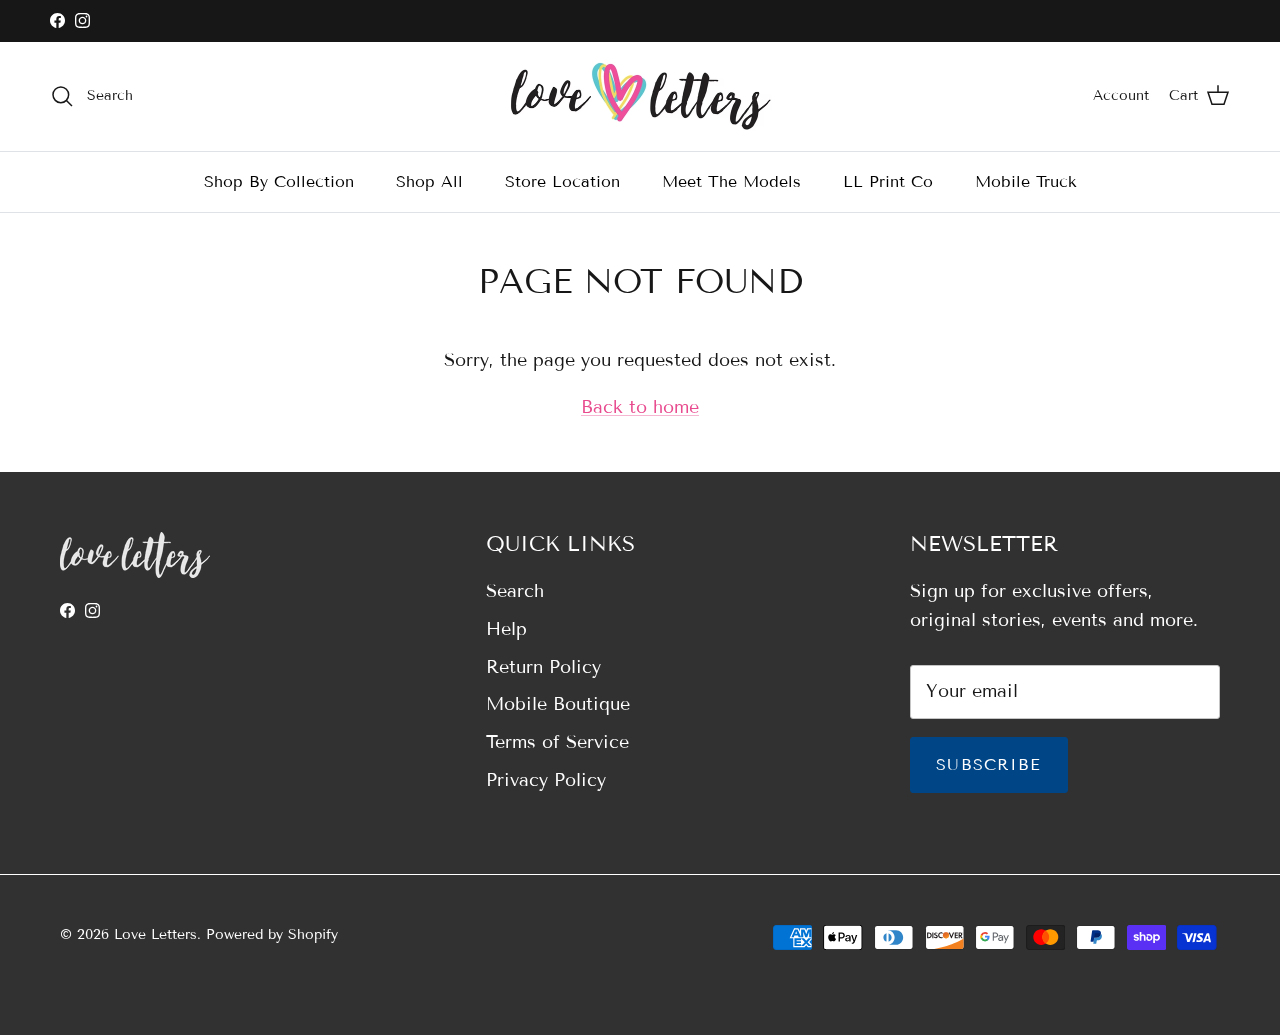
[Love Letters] (640, 96)
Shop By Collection (279, 180)
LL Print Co (888, 180)
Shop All (429, 180)
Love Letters (155, 934)
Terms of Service (557, 742)
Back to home (640, 407)
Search (515, 591)
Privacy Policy (546, 780)
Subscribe (989, 764)
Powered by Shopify (272, 934)
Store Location (562, 180)
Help (506, 629)
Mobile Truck (1026, 180)
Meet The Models (731, 180)
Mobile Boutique (558, 704)
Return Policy (543, 667)
